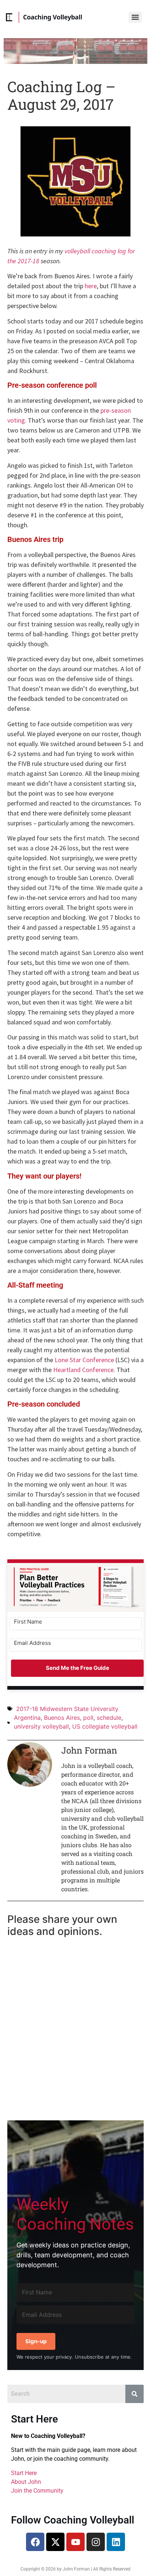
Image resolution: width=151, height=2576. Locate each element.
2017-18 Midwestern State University (67, 1709)
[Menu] (135, 17)
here (91, 286)
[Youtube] (75, 2542)
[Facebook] (35, 2542)
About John (26, 2482)
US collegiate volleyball (105, 1726)
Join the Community (37, 2491)
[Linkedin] (116, 2542)
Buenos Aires (62, 1718)
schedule (109, 1718)
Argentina (27, 1718)
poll (88, 1718)
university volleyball (41, 1726)
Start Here (24, 2473)
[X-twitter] (55, 2542)
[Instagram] (96, 2542)
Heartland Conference (83, 1370)
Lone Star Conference (84, 1360)
